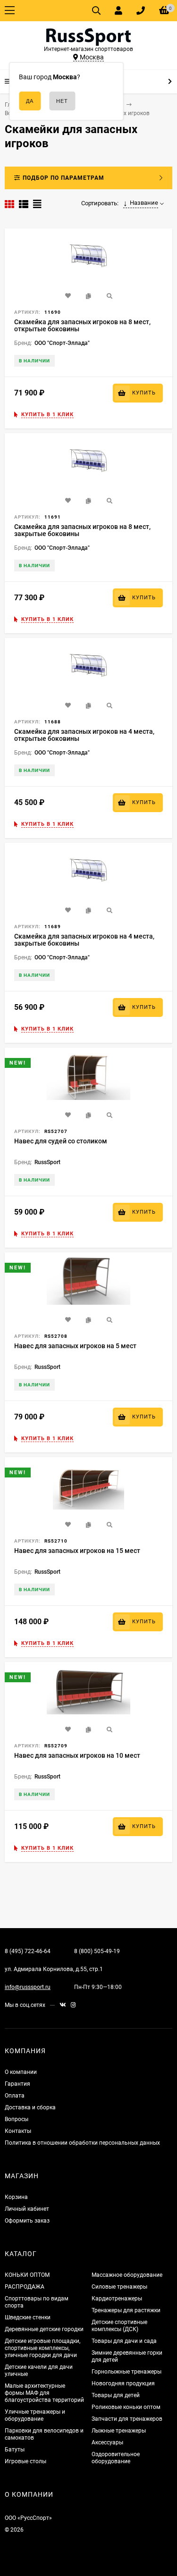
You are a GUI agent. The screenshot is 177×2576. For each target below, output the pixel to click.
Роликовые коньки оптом (126, 2407)
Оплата (15, 2096)
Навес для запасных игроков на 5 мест (75, 1346)
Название (144, 203)
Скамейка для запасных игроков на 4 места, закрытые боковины (84, 940)
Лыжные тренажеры (119, 2431)
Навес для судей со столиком (61, 1141)
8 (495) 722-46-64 (28, 1951)
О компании (21, 2072)
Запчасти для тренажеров (127, 2419)
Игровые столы (25, 2461)
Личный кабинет (27, 2209)
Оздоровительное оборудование (116, 2458)
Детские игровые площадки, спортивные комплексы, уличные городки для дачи (42, 2348)
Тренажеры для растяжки (126, 2310)
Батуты (15, 2450)
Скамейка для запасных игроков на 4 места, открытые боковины (84, 735)
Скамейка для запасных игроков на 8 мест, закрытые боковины (82, 530)
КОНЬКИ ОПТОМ (27, 2275)
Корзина (16, 2197)
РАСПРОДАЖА (25, 2287)
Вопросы (17, 2119)
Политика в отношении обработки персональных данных (82, 2143)
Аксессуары (107, 2442)
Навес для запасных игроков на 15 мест (77, 1551)
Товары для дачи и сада (124, 2341)
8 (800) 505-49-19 (97, 1951)
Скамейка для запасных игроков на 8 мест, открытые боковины (82, 325)
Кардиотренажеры (117, 2299)
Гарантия (17, 2084)
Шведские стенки (28, 2317)
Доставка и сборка (30, 2107)
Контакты (18, 2131)
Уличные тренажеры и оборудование (35, 2415)
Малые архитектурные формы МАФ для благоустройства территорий (44, 2393)
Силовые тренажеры (119, 2287)
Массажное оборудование (127, 2275)
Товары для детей (116, 2395)
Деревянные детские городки (44, 2329)
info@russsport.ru (28, 1987)
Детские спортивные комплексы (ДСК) (119, 2326)
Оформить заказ (27, 2221)
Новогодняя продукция (123, 2383)
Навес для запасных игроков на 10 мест (77, 1755)
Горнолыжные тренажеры (126, 2372)
